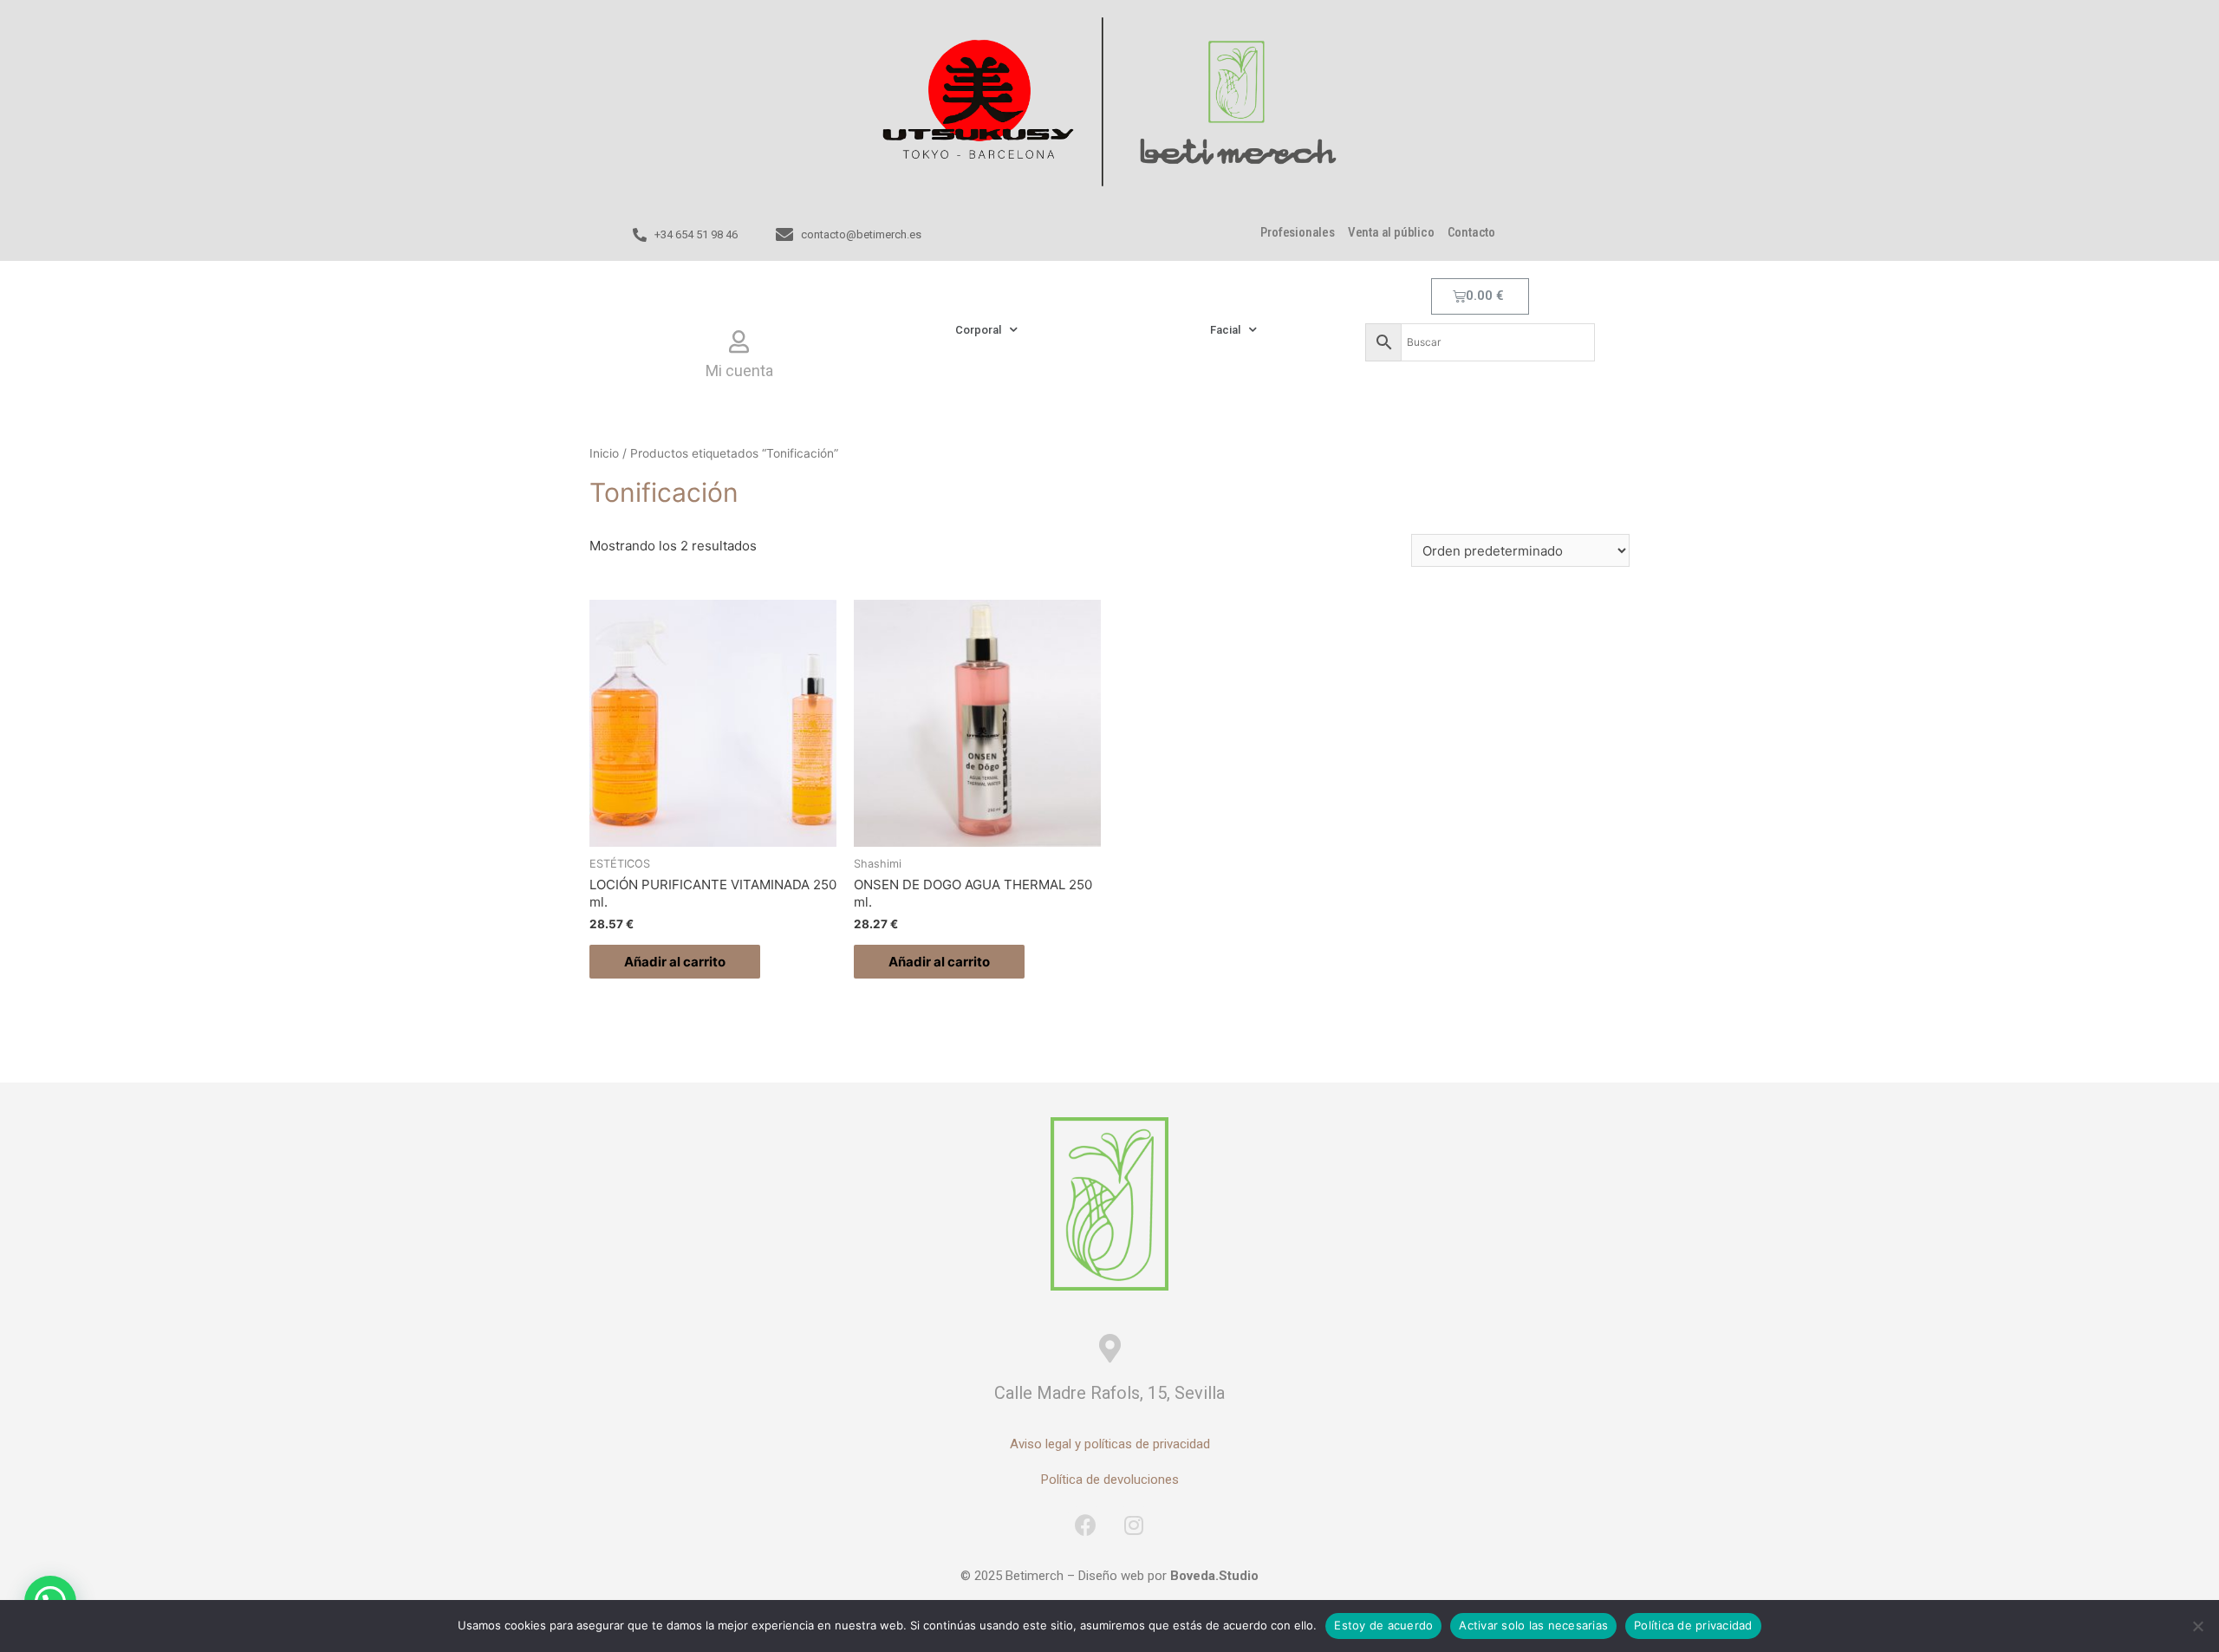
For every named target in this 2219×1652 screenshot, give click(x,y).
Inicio (604, 453)
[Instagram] (1134, 1525)
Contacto (1471, 232)
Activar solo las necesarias (1533, 1625)
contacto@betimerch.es (861, 234)
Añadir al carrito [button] (675, 962)
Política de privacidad (1693, 1625)
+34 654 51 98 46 (696, 234)
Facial (1225, 330)
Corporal (978, 330)
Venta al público (1391, 232)
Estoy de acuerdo (1383, 1625)
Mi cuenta (739, 371)
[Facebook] (1086, 1525)
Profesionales (1297, 232)
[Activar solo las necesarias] (2197, 1626)
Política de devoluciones (1110, 1480)
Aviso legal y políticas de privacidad (1110, 1444)
